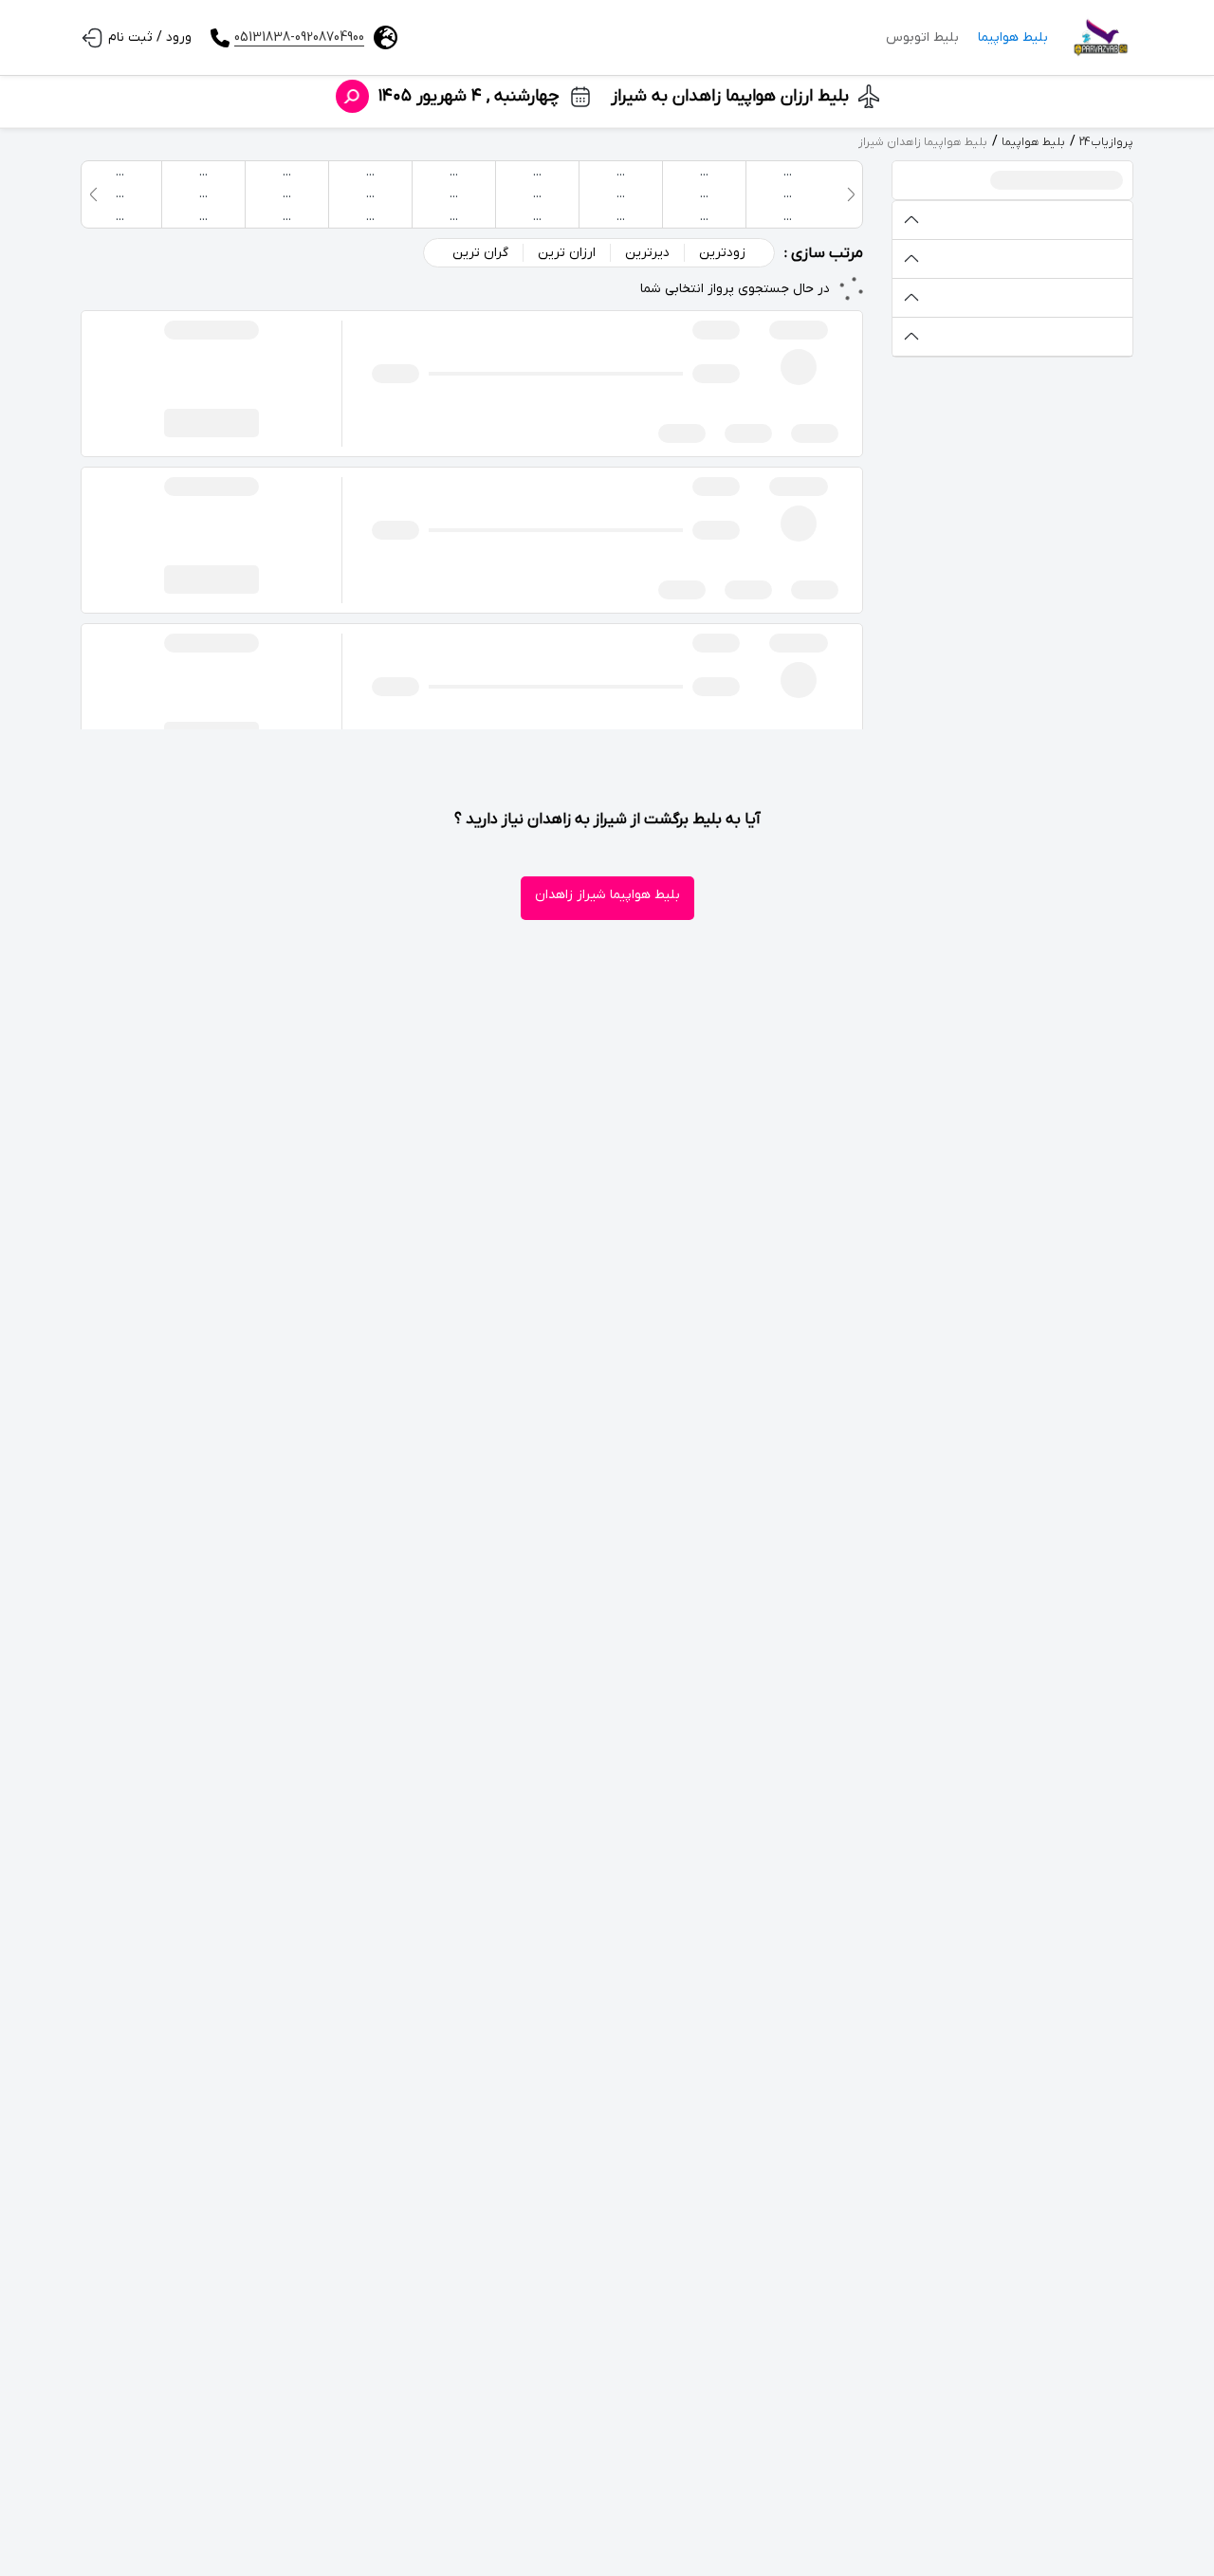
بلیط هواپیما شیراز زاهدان (607, 895)
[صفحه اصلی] (1100, 38)
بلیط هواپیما (1013, 37)
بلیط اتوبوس (922, 37)
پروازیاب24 (1106, 142)
